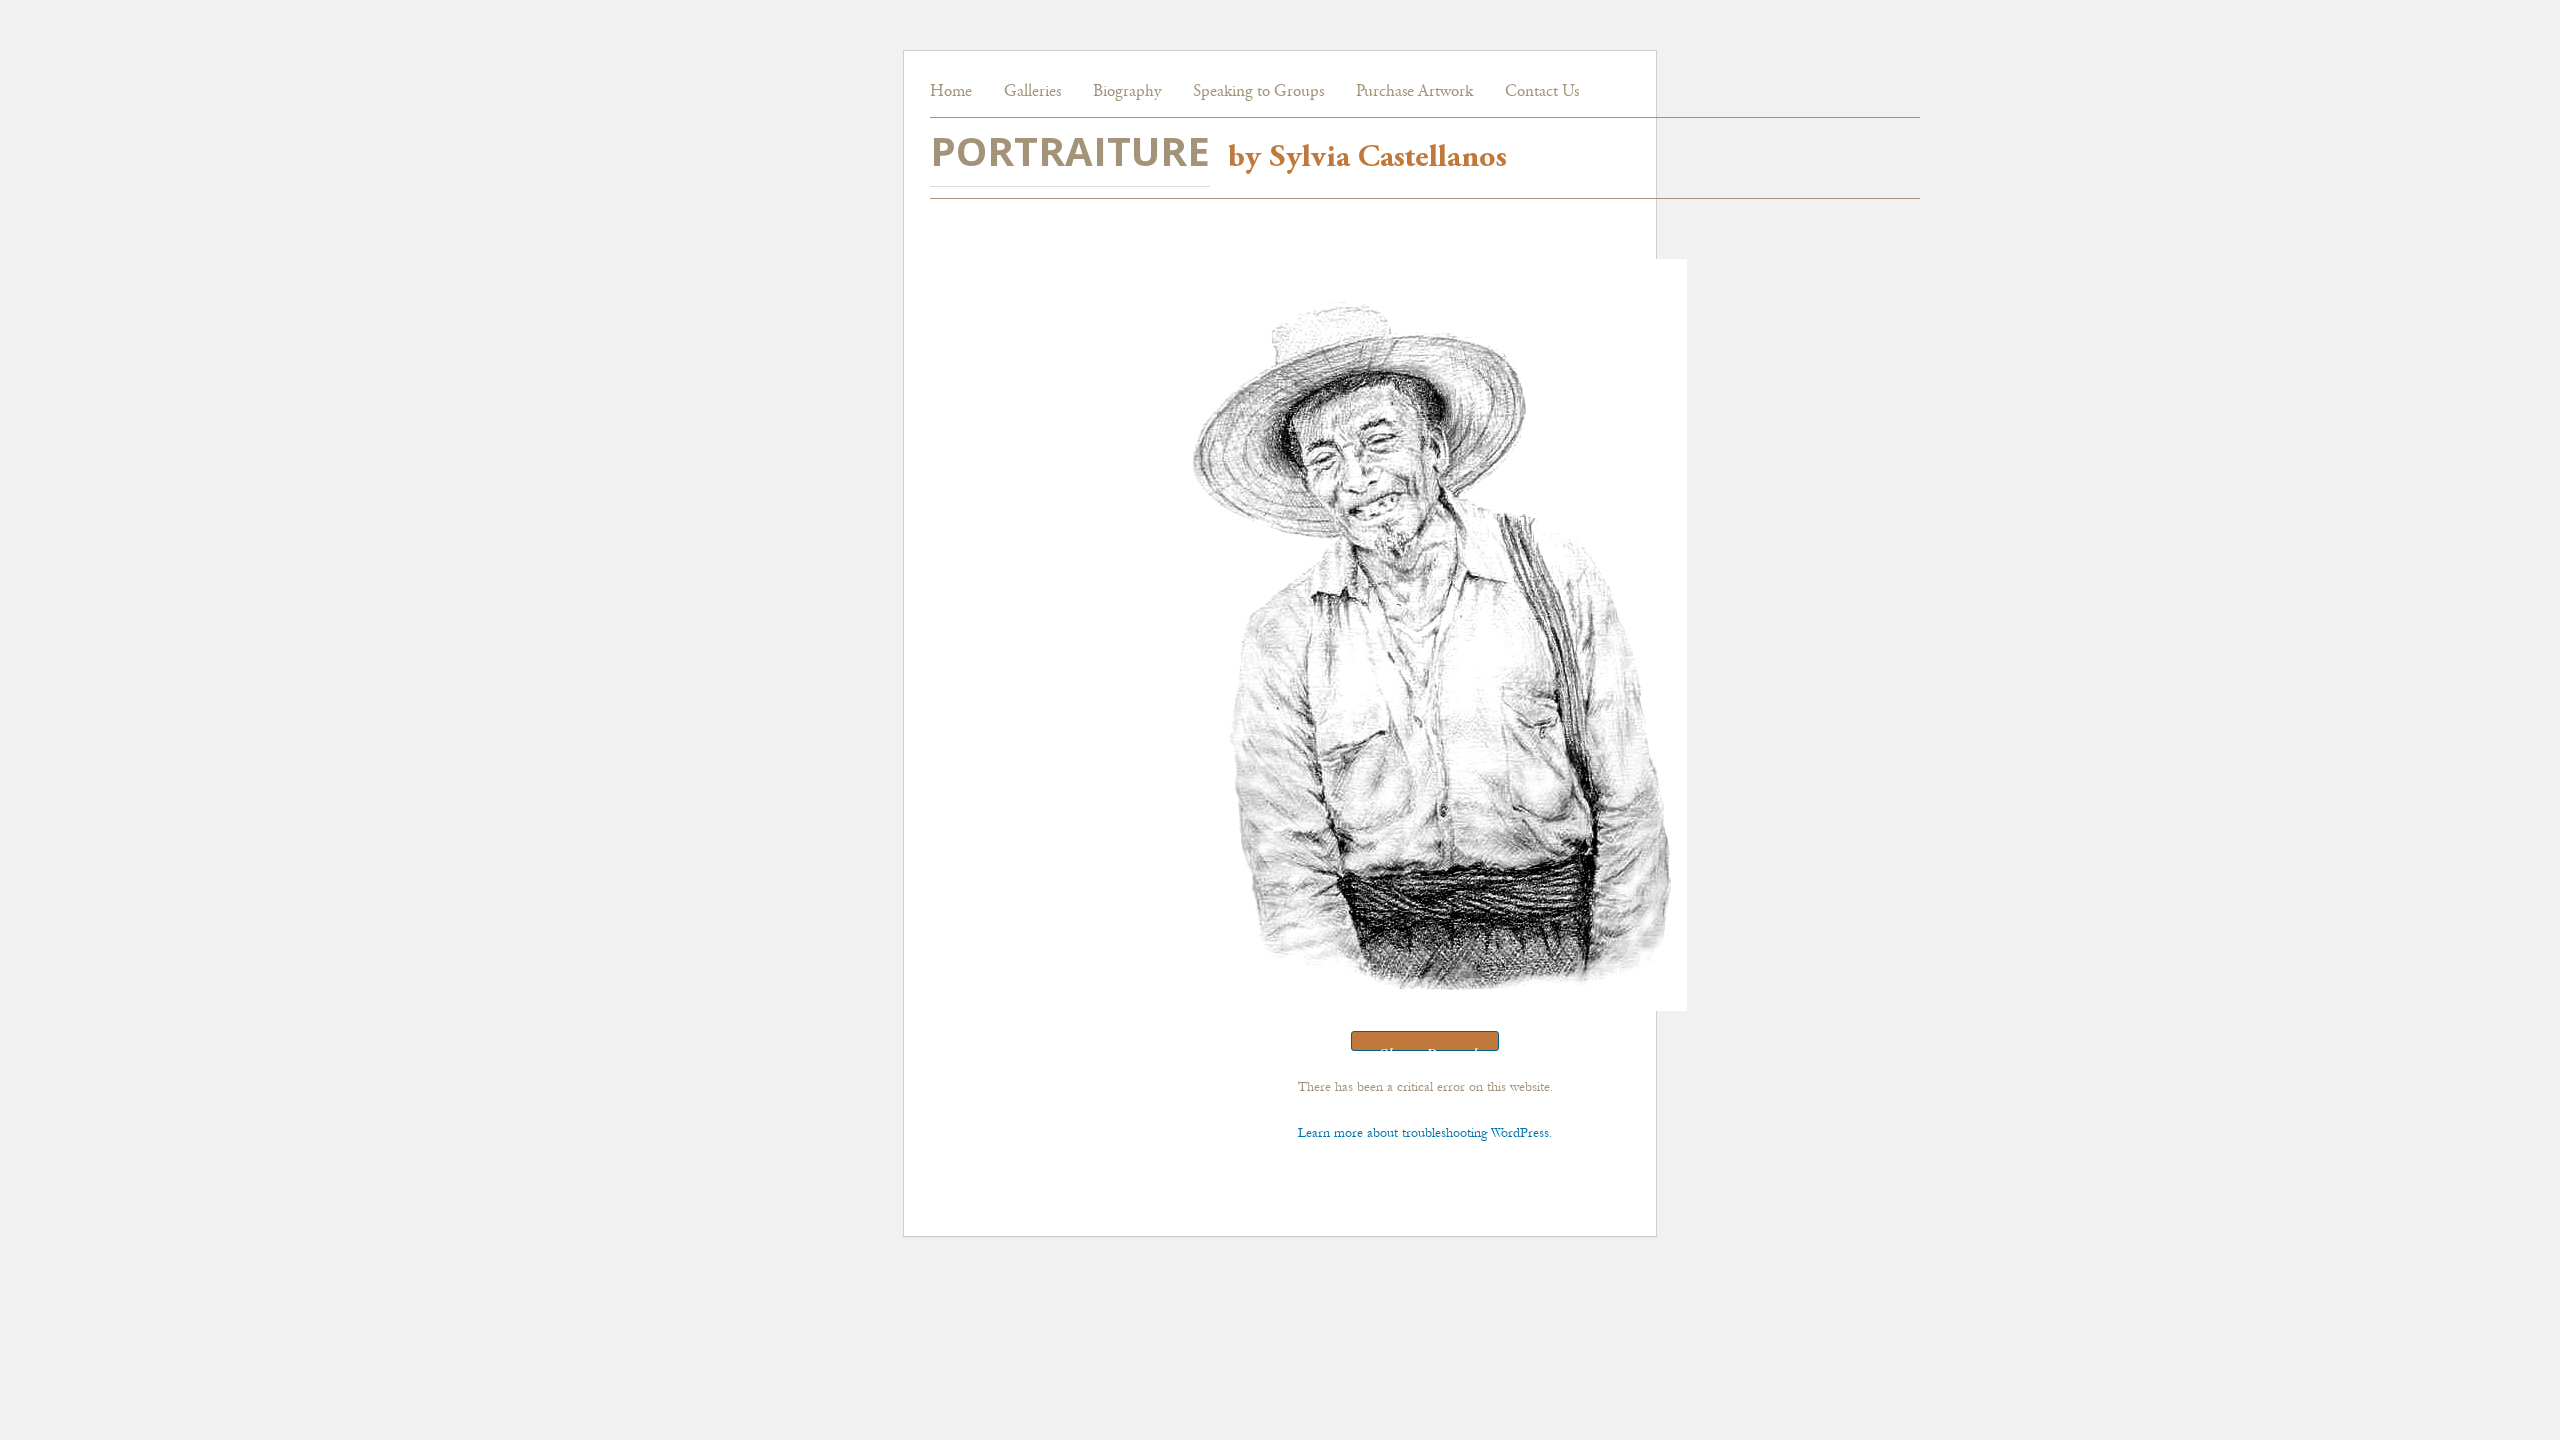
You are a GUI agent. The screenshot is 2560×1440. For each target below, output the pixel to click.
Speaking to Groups (1258, 92)
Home (951, 92)
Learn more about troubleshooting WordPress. (1425, 1132)
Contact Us (1542, 92)
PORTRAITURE (1070, 150)
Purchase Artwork (1414, 92)
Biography (1127, 92)
